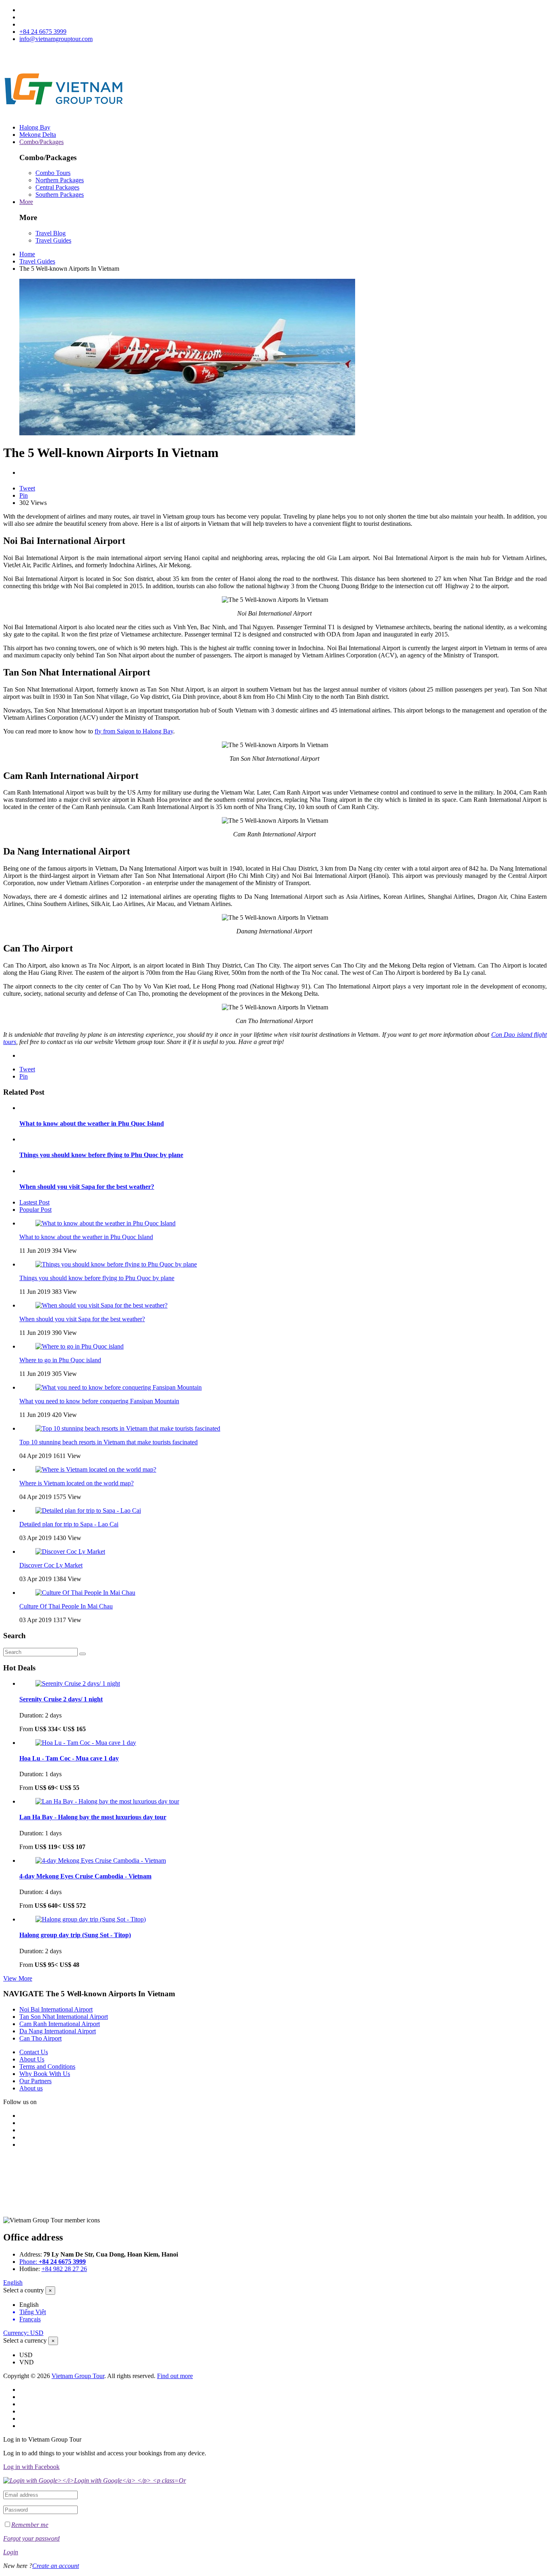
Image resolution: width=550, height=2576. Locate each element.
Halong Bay (35, 127)
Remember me (30, 2525)
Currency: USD (23, 2333)
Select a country (24, 2290)
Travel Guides (53, 240)
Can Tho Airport (40, 2038)
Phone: (53, 2262)
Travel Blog (51, 233)
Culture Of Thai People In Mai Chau (66, 1606)
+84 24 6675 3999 (43, 32)
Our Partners (35, 2081)
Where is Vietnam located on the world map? (77, 1483)
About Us (32, 2059)
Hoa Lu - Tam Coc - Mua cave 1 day (69, 1758)
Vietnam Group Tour (78, 2376)
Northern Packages (60, 180)
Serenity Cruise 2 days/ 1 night (61, 1699)
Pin (24, 495)
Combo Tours (53, 173)
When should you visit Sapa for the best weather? (87, 1187)
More (26, 202)
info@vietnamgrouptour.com (56, 39)
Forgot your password (31, 2538)
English (13, 2283)
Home (27, 254)
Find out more (175, 2376)
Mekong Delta (38, 135)
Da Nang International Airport (58, 2031)
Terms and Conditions (47, 2066)
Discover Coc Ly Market (51, 1565)
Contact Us (34, 2052)
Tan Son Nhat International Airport (64, 2017)
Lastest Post (34, 1202)
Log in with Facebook (31, 2467)
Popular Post (35, 1210)
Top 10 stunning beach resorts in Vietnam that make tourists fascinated (109, 1442)
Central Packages (57, 187)
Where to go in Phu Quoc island (60, 1360)
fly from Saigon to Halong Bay (134, 731)
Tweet (27, 488)
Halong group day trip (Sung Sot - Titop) (75, 1935)
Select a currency (25, 2340)
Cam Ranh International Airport (60, 2024)
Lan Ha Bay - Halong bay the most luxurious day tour (93, 1817)
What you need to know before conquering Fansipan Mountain (99, 1401)
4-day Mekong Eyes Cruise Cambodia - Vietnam (85, 1876)
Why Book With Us (45, 2074)
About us (31, 2088)
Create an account (56, 2566)
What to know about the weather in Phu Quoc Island (92, 1123)
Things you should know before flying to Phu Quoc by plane (101, 1155)
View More (18, 1978)
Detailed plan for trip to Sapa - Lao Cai (69, 1524)
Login (11, 2552)
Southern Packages (60, 195)
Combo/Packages (41, 142)
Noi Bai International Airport (56, 2009)
